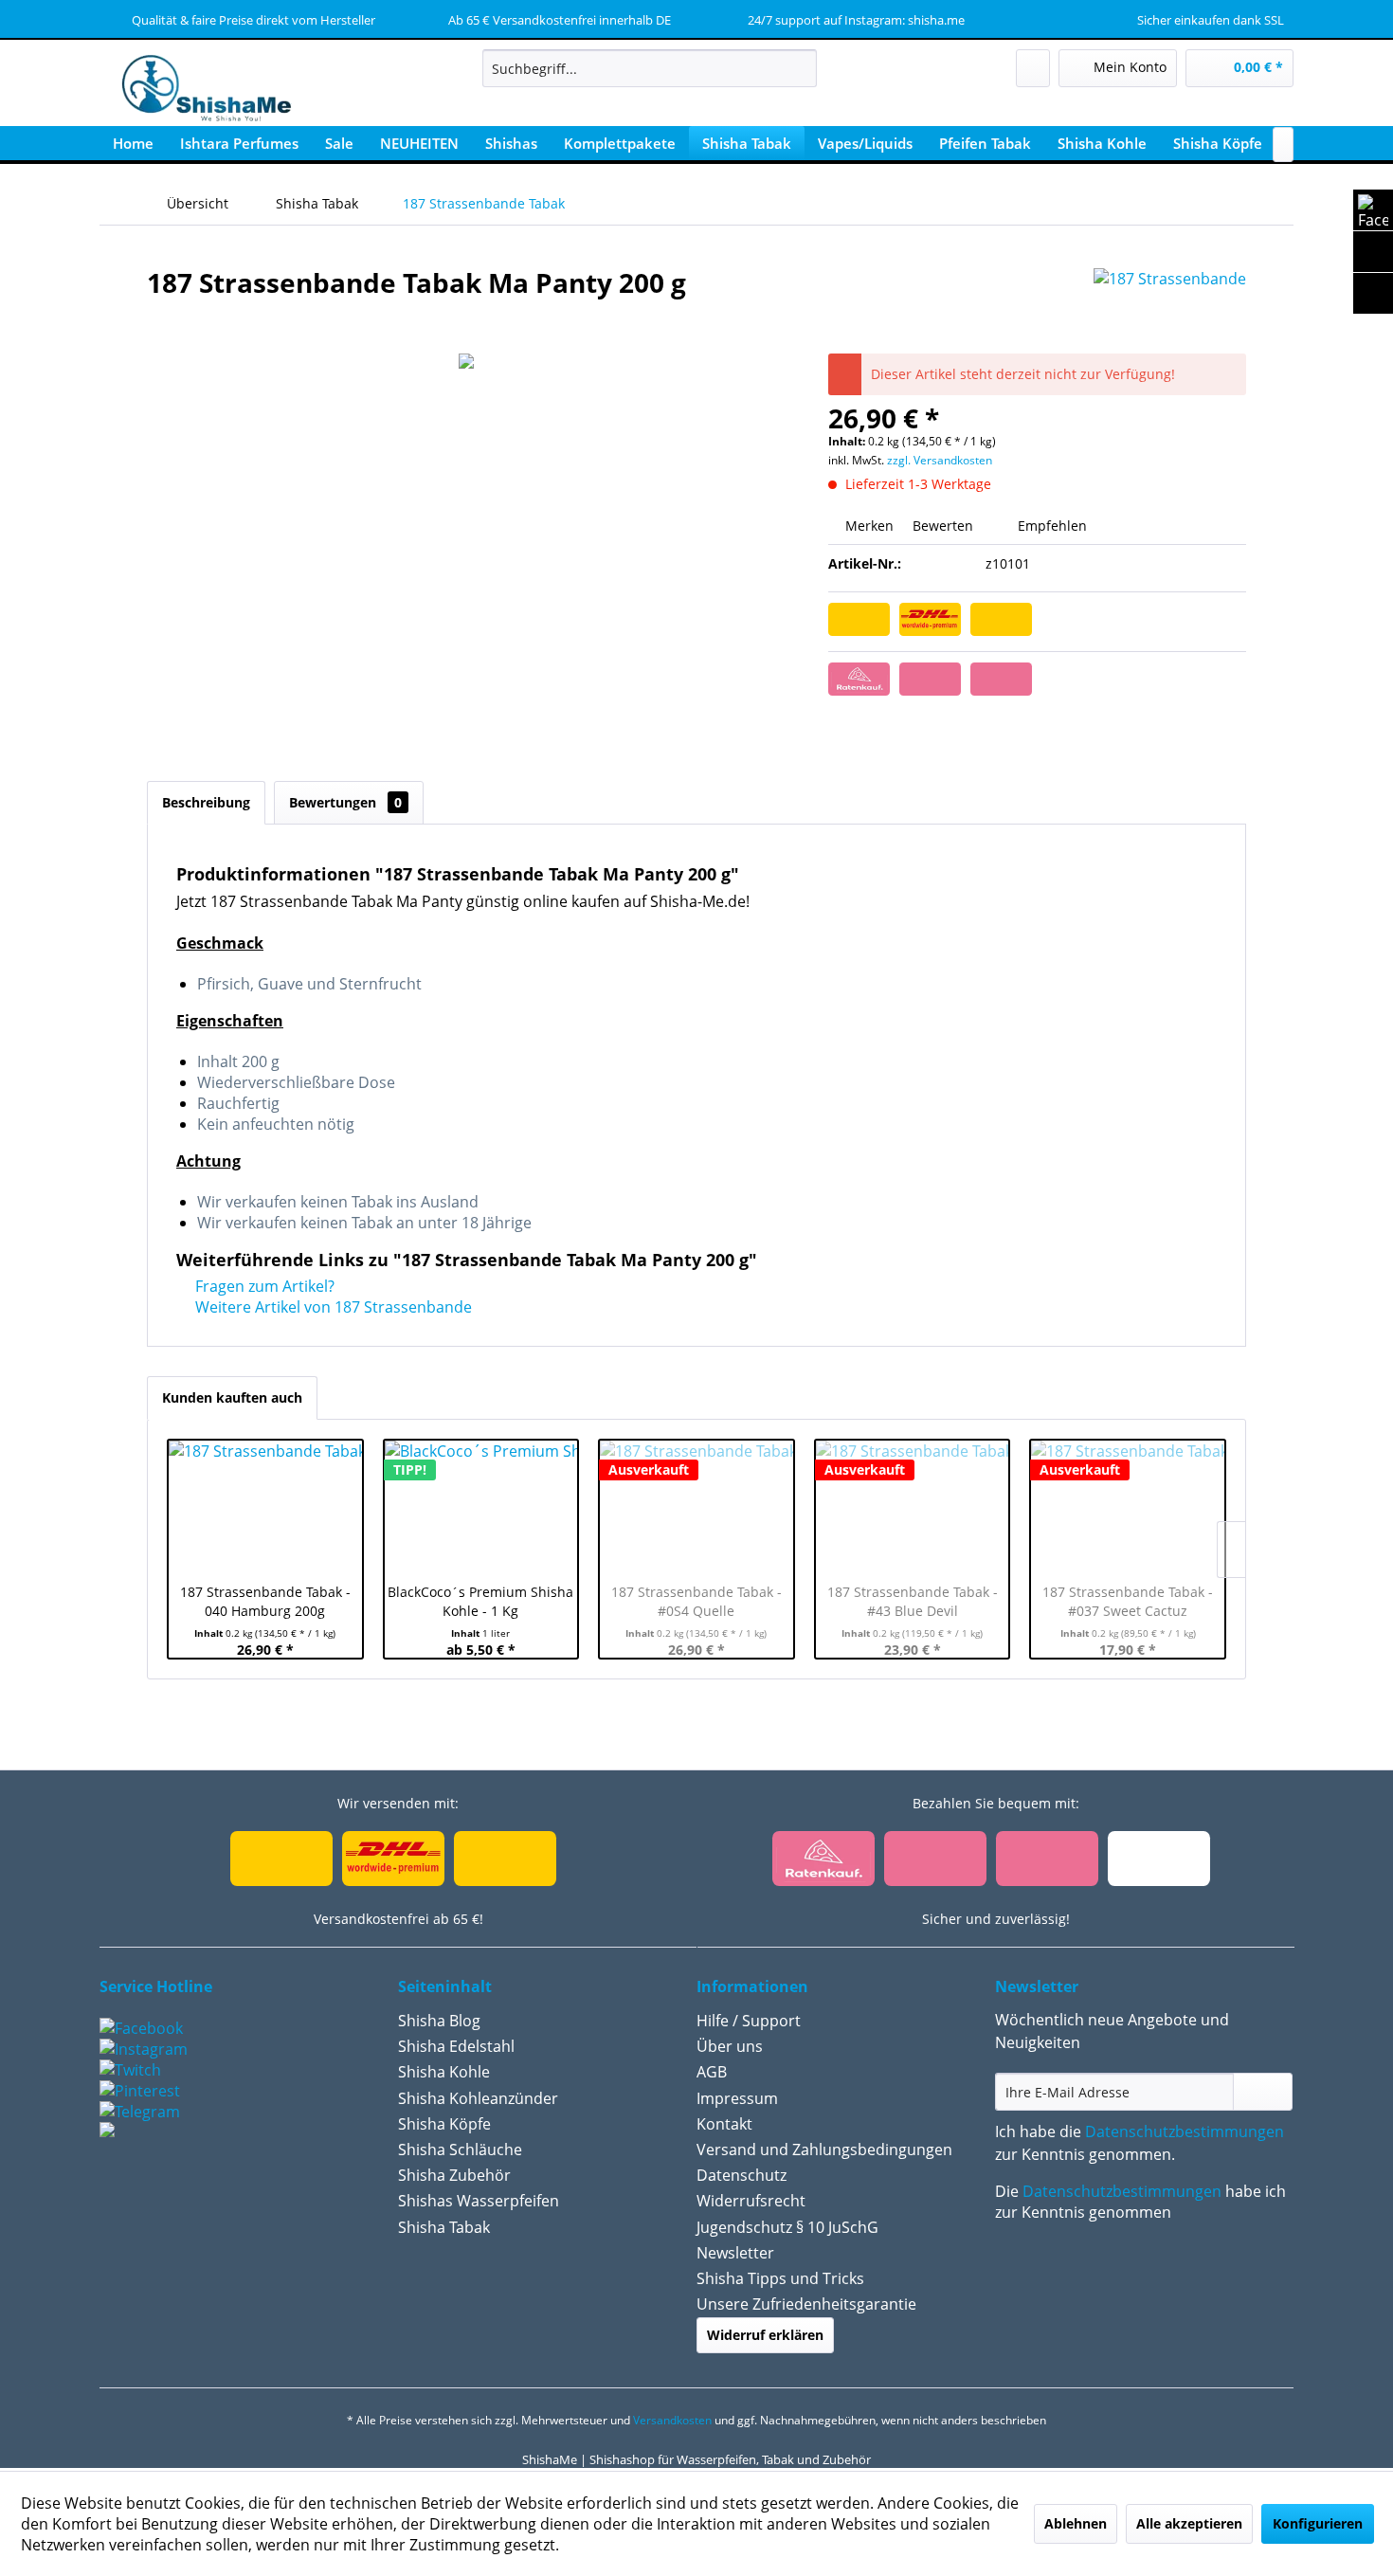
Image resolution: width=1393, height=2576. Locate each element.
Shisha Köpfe (444, 2124)
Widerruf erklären (765, 2335)
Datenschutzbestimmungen (1185, 2132)
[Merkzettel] (1033, 68)
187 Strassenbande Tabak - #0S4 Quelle (696, 1601)
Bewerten (943, 526)
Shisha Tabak (444, 2227)
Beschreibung (206, 802)
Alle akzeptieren (1189, 2523)
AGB (712, 2072)
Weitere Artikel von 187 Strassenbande (332, 1307)
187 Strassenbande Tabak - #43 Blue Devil (913, 1601)
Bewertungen (345, 802)
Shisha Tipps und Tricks (780, 2278)
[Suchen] (799, 68)
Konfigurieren (1318, 2523)
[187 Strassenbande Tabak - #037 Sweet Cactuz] (1128, 1507)
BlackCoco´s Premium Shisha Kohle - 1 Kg (480, 1601)
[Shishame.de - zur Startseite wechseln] (200, 90)
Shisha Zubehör (454, 2175)
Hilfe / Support (749, 2021)
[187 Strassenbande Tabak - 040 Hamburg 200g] (265, 1507)
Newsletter (735, 2253)
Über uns (730, 2046)
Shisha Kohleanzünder (478, 2098)
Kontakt (724, 2124)
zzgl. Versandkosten (940, 460)
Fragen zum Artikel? (263, 1286)
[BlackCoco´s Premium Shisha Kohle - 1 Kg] (481, 1507)
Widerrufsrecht (751, 2201)
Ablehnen (1076, 2523)
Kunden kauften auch (232, 1397)
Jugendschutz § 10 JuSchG (787, 2227)
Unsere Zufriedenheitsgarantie (806, 2304)
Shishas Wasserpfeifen (479, 2201)
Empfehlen (1050, 526)
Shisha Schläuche (460, 2150)
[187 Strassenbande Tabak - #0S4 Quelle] (696, 1507)
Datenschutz (742, 2175)
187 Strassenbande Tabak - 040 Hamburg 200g (265, 1601)
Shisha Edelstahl (456, 2046)
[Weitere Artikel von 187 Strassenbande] (1170, 301)
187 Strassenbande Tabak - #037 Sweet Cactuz (1128, 1601)
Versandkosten (672, 2420)
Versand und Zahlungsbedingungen (824, 2150)
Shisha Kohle (444, 2072)
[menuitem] (650, 68)
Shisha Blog (439, 2021)
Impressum (737, 2098)
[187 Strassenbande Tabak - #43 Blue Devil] (913, 1507)
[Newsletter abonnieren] (1263, 2092)
